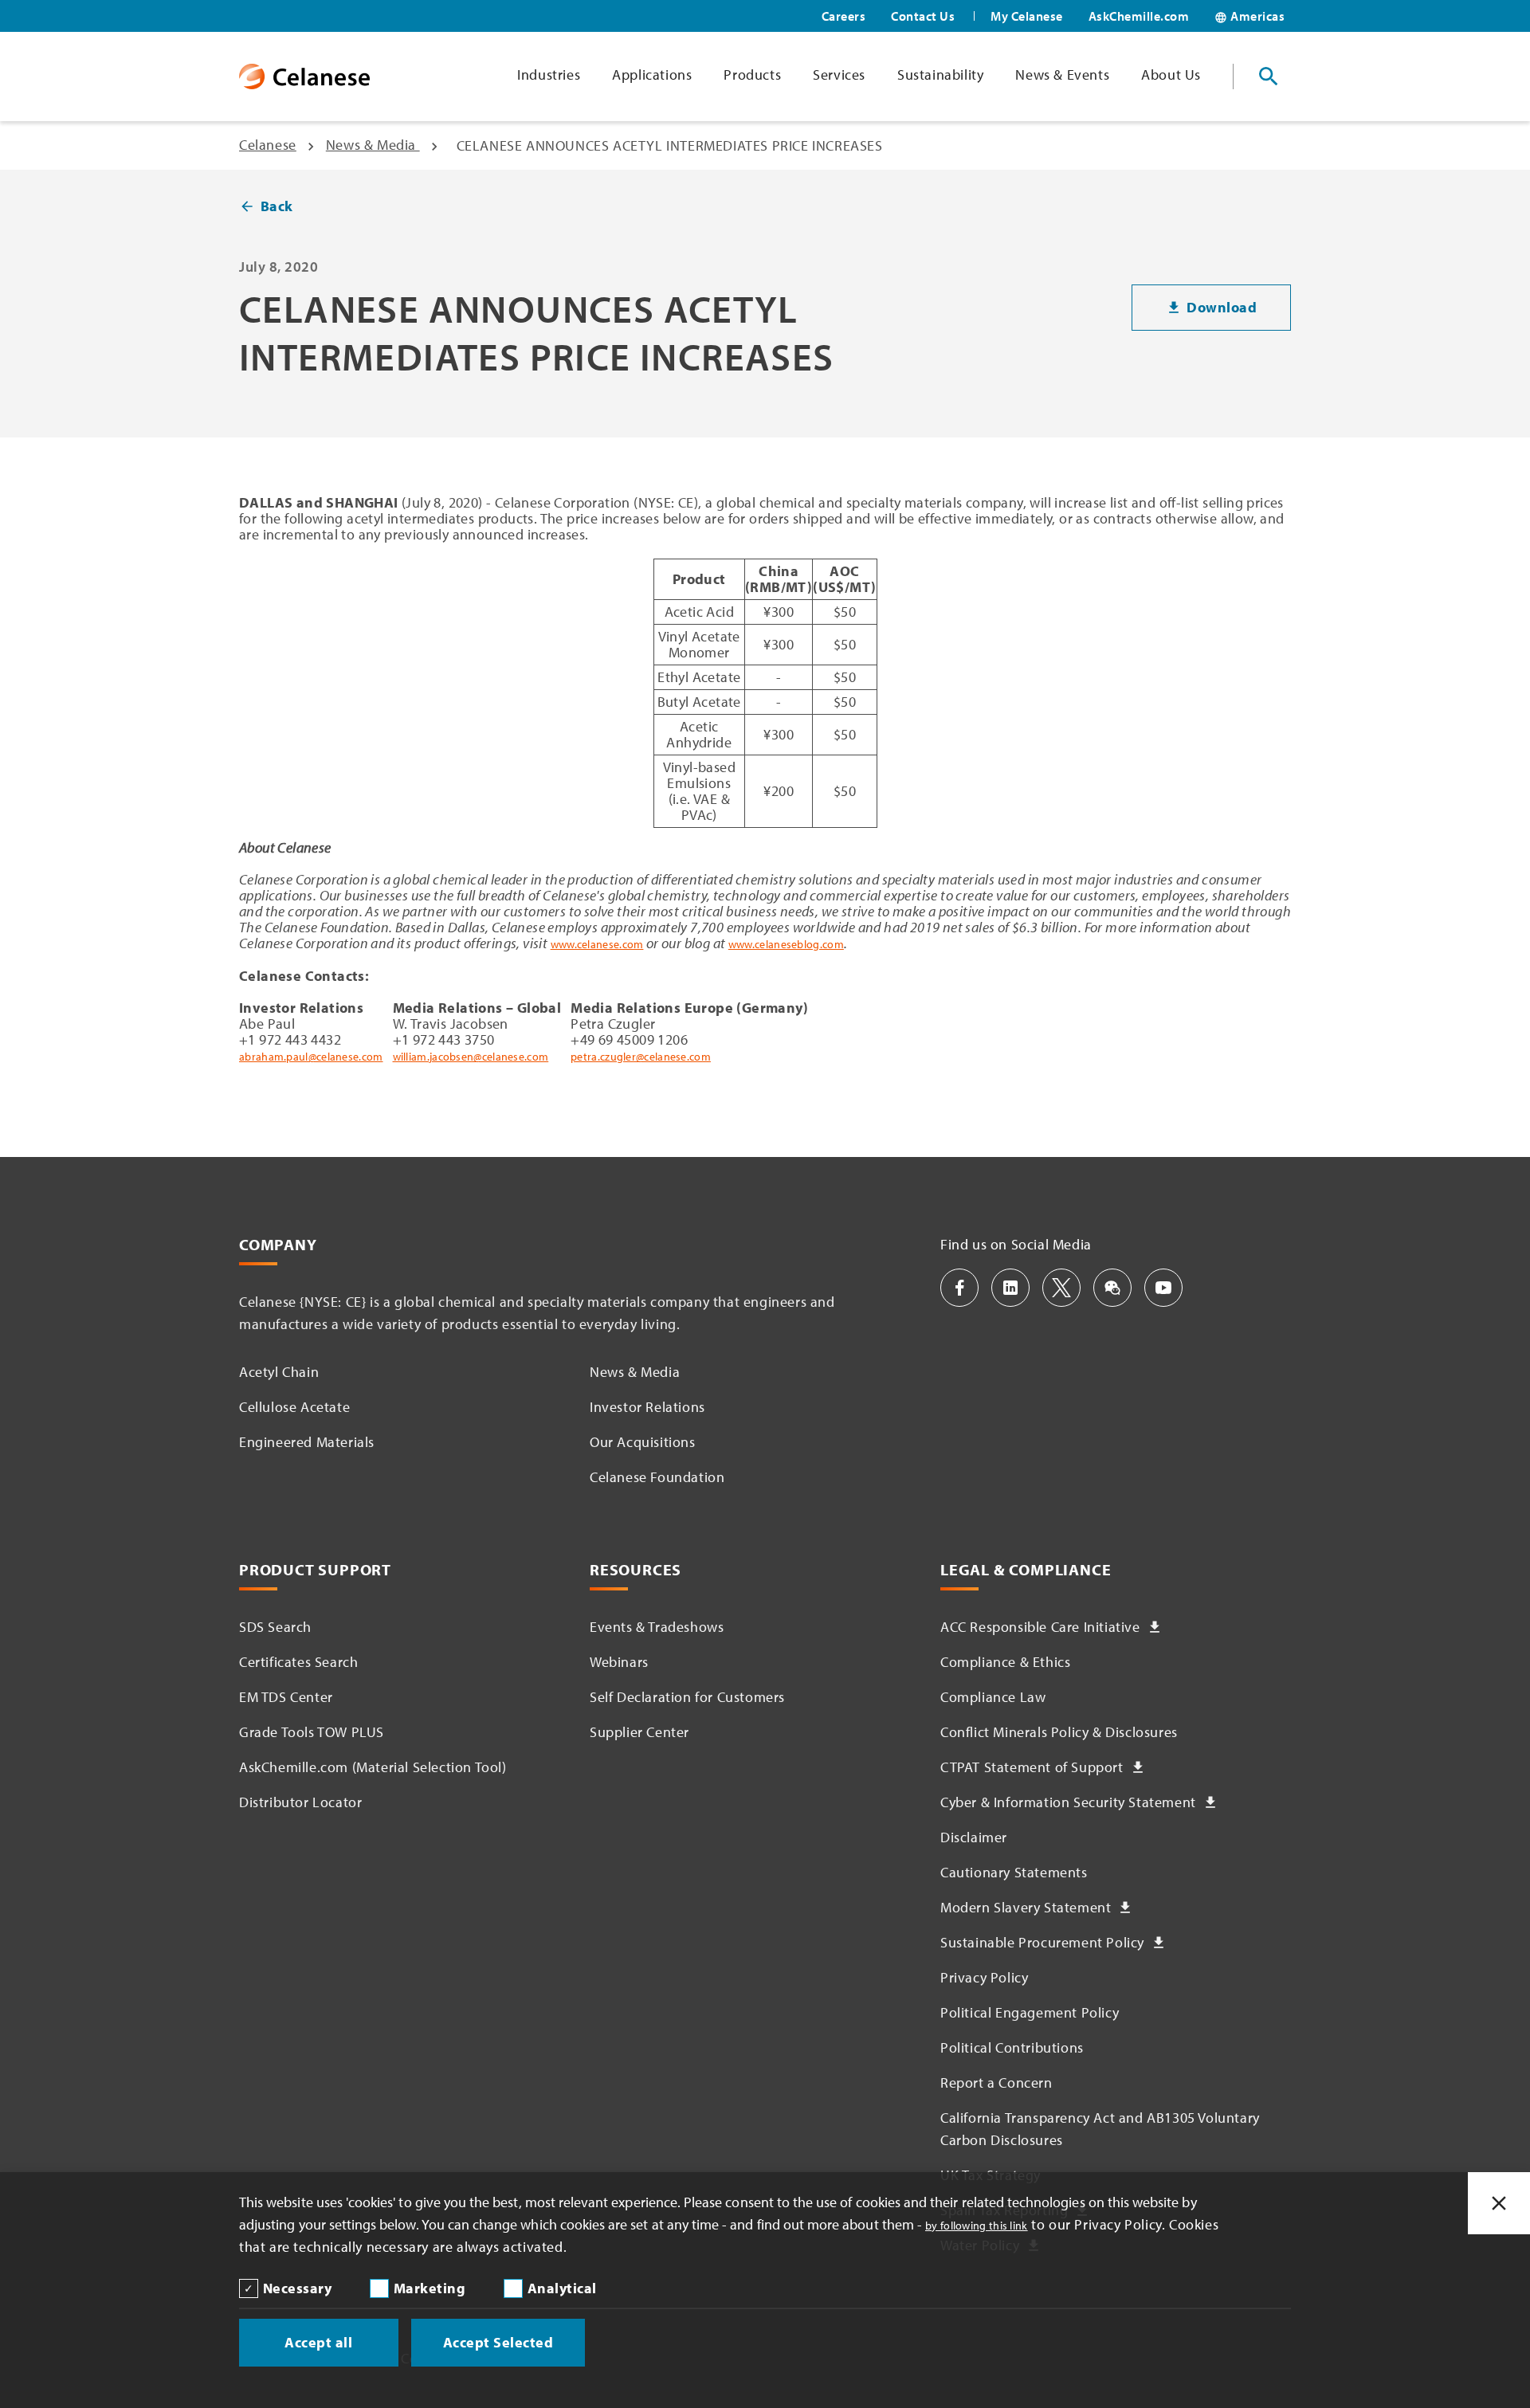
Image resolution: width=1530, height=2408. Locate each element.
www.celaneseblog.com (786, 944)
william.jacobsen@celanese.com (471, 1057)
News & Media (373, 145)
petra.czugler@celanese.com (641, 1057)
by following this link (977, 2226)
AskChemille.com (1139, 16)
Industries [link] (549, 75)
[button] (959, 1288)
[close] (1499, 2203)
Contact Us (923, 16)
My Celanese (1027, 16)
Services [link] (839, 75)
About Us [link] (1171, 75)
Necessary (298, 2288)
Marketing (430, 2288)
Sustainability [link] (940, 75)
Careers (844, 16)
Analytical (562, 2288)
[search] (1269, 76)
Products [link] (752, 75)
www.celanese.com (597, 944)
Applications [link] (652, 75)
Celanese (268, 145)
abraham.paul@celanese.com (311, 1057)
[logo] (304, 76)
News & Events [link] (1062, 75)
